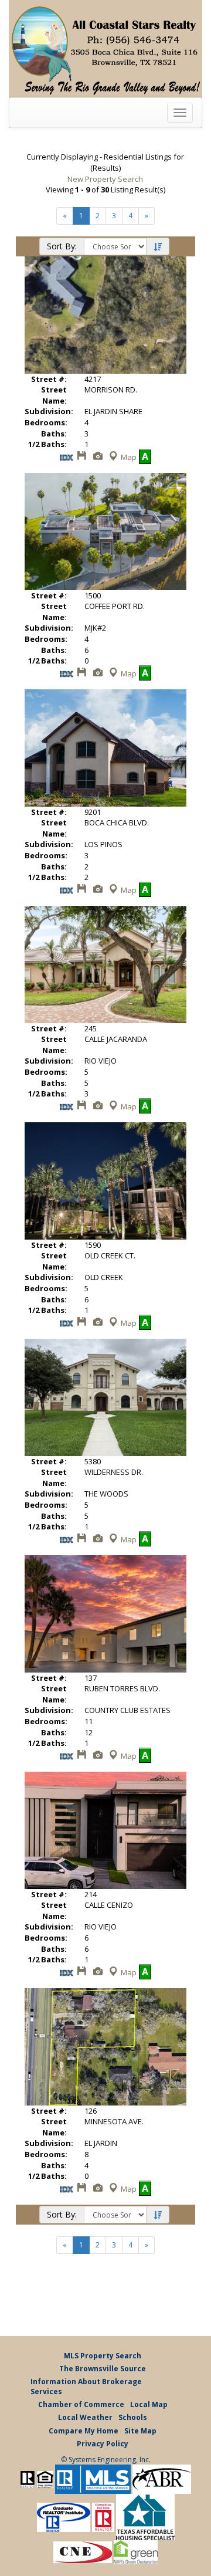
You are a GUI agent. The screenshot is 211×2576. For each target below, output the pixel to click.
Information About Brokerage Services (86, 2387)
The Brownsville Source (103, 2369)
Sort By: (62, 246)
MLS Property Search (103, 2356)
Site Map (140, 2431)
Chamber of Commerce (81, 2404)
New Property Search (105, 179)
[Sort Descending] (158, 247)
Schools (133, 2417)
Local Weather (85, 2417)
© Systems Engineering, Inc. (106, 2460)
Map (129, 457)
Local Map (149, 2404)
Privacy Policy (103, 2444)
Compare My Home (84, 2431)
